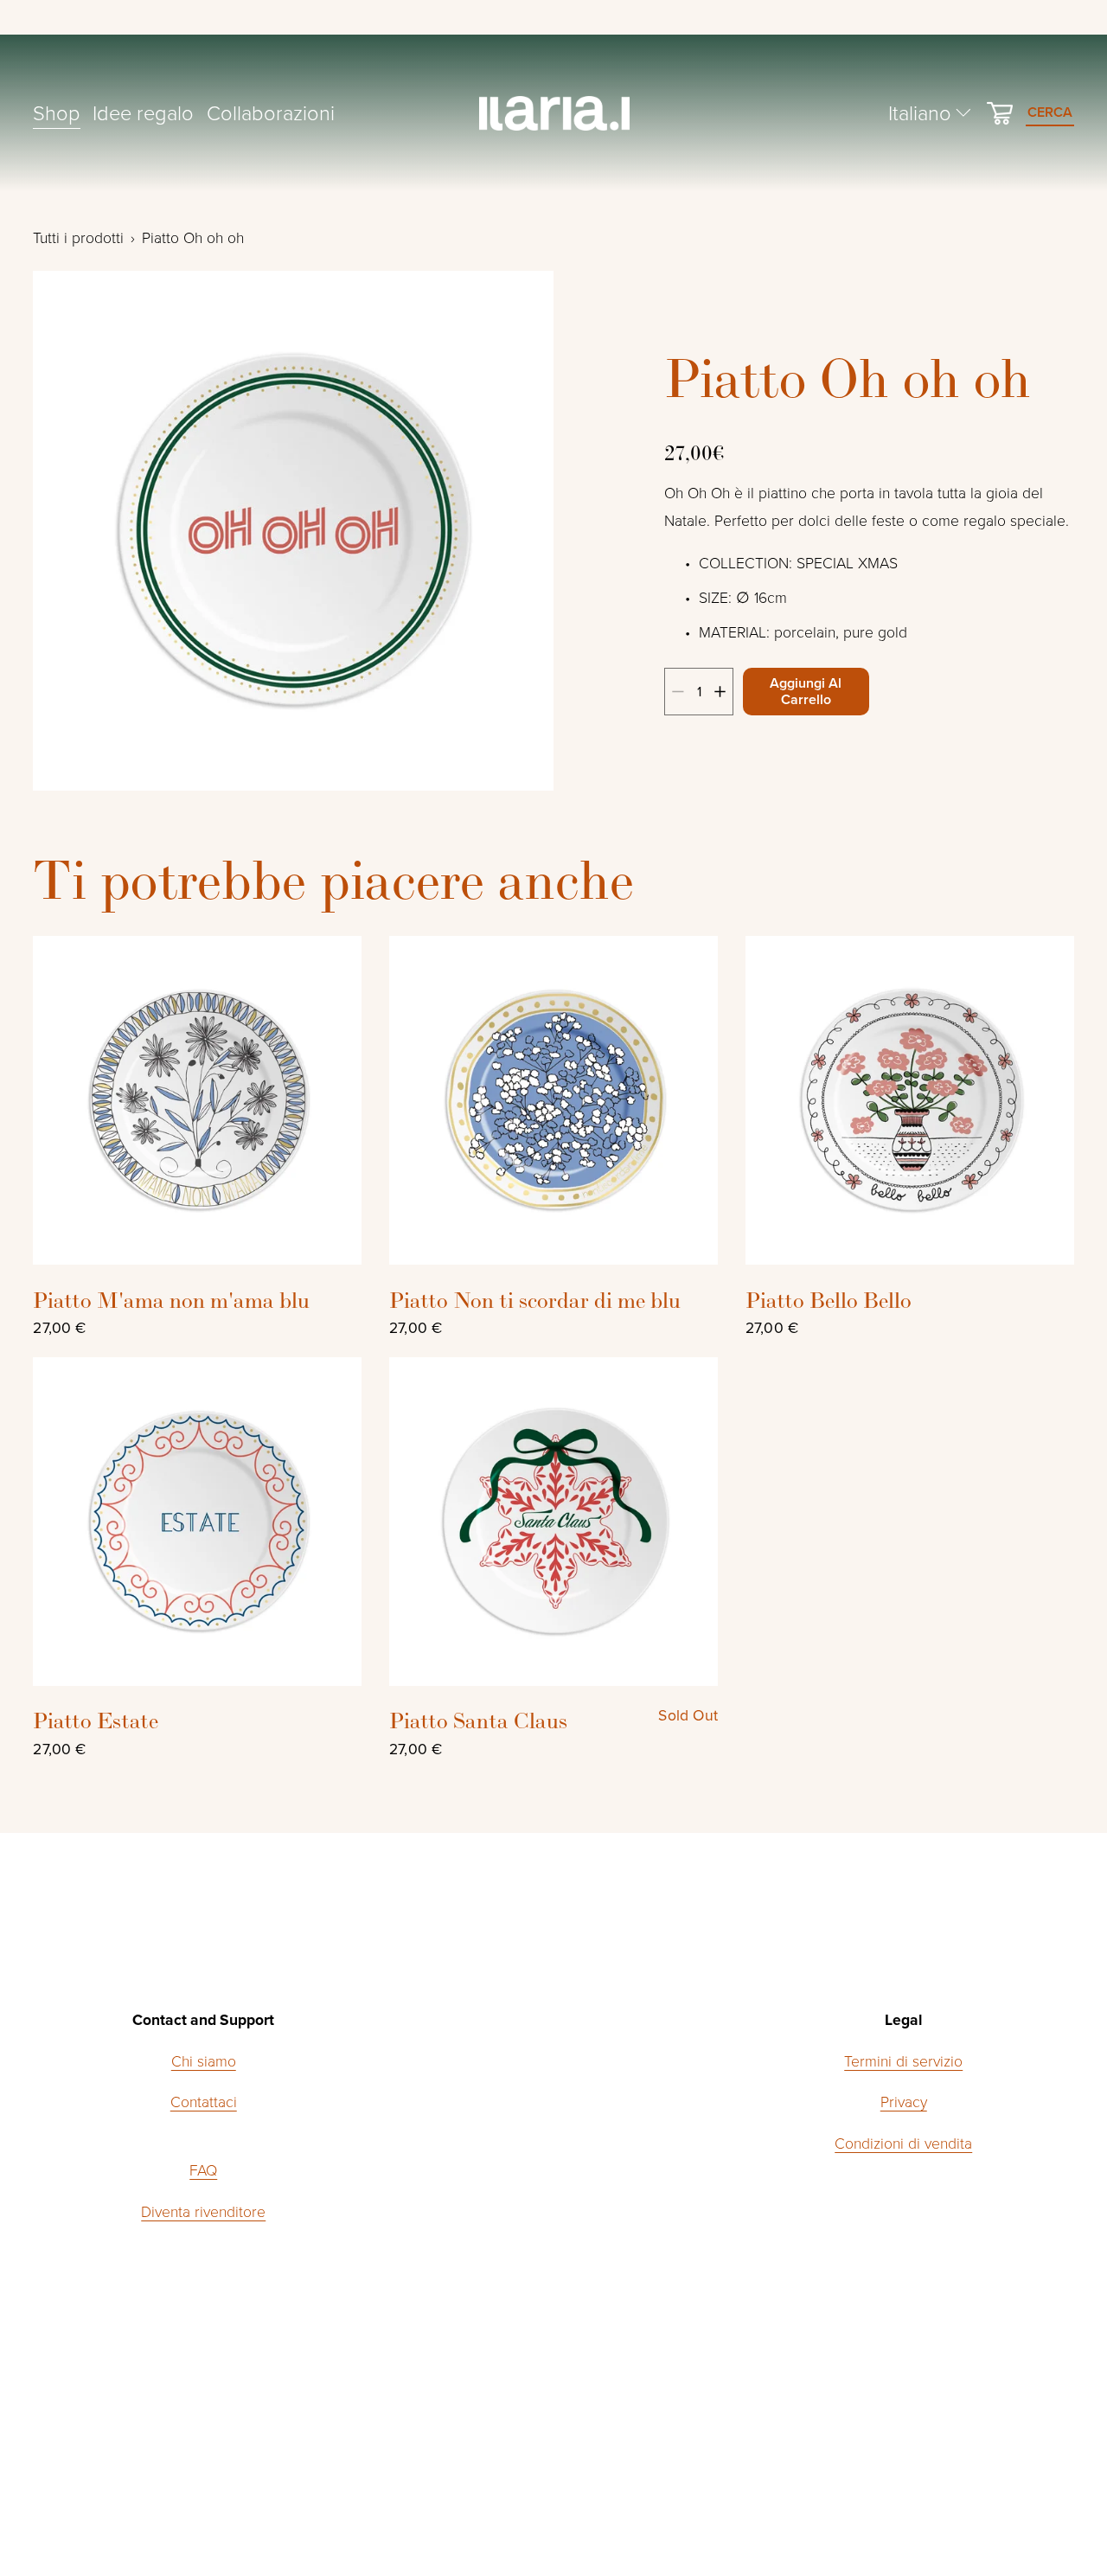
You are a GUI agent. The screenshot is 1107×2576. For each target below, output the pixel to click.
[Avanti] (515, 531)
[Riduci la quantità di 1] (678, 692)
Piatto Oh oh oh (193, 237)
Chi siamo (204, 2060)
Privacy (904, 2101)
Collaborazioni (271, 112)
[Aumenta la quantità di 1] (720, 692)
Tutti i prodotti (78, 237)
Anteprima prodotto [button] (198, 1100)
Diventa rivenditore (203, 2211)
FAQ (203, 2169)
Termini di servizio (903, 2060)
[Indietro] (72, 531)
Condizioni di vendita (903, 2143)
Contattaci (204, 2101)
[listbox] (931, 113)
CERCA (1050, 112)
